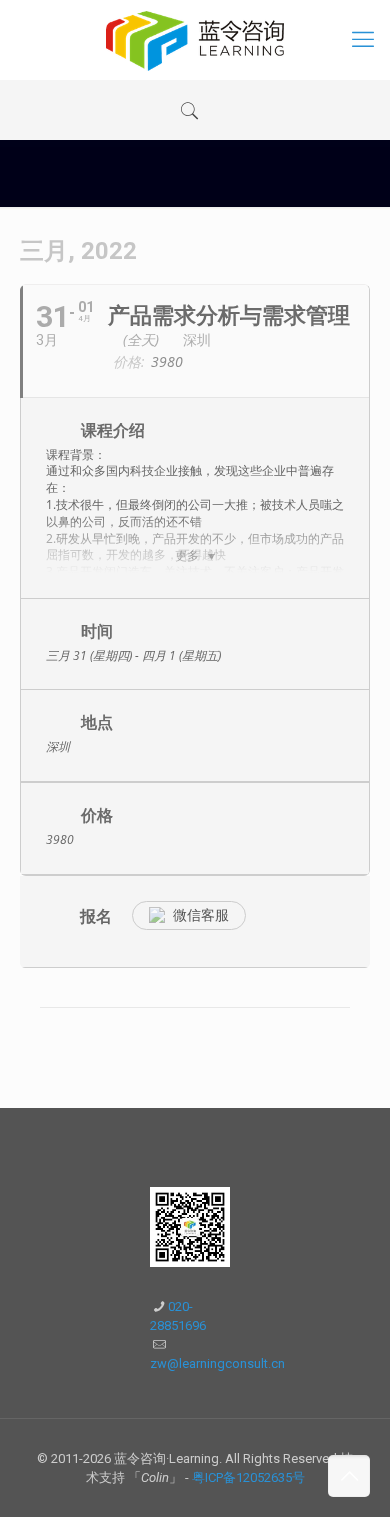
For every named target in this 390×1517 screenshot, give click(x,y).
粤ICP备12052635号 (248, 1477)
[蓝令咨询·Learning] (195, 40)
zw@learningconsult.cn (217, 1363)
